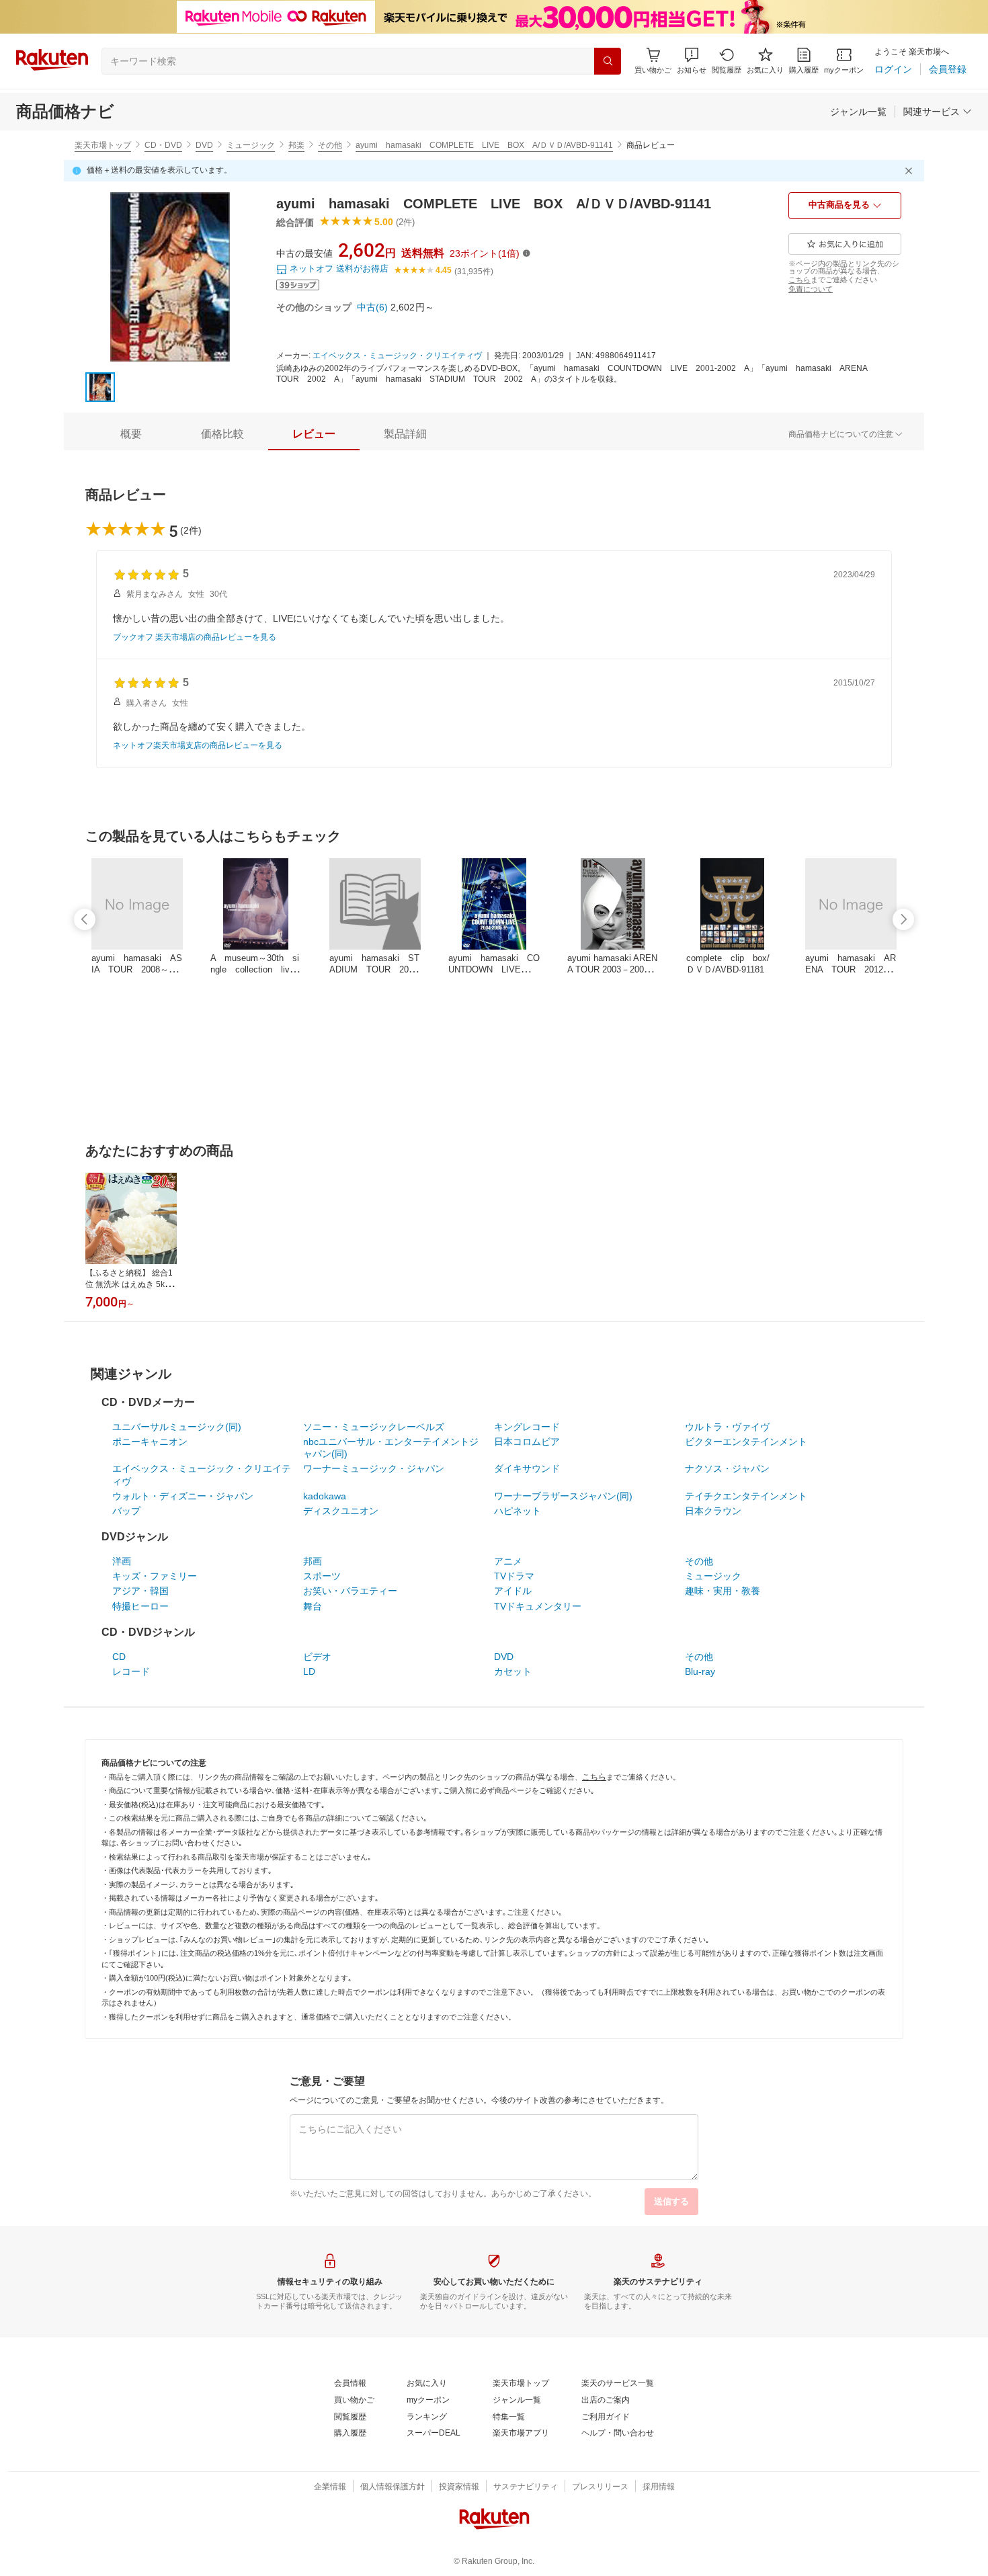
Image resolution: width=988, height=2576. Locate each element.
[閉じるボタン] (911, 171)
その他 (330, 145)
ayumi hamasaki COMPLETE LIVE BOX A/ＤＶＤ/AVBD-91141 (484, 145)
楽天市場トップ (103, 145)
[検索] (608, 61)
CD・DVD (163, 145)
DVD (204, 145)
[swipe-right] (903, 919)
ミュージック (251, 145)
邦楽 (296, 145)
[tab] (131, 434)
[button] (692, 61)
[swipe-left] (85, 919)
